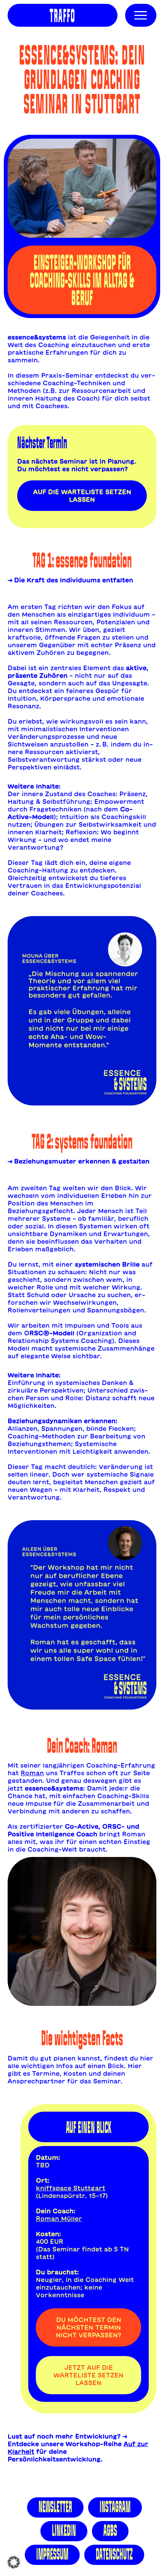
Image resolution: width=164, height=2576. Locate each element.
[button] (14, 2562)
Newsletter (55, 2507)
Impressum (52, 2554)
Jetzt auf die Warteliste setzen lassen (88, 2375)
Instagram (115, 2507)
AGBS (110, 2531)
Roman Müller (59, 2219)
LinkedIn (64, 2531)
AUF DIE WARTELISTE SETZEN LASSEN (82, 496)
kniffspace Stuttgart (71, 2188)
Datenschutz (114, 2554)
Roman (32, 1773)
